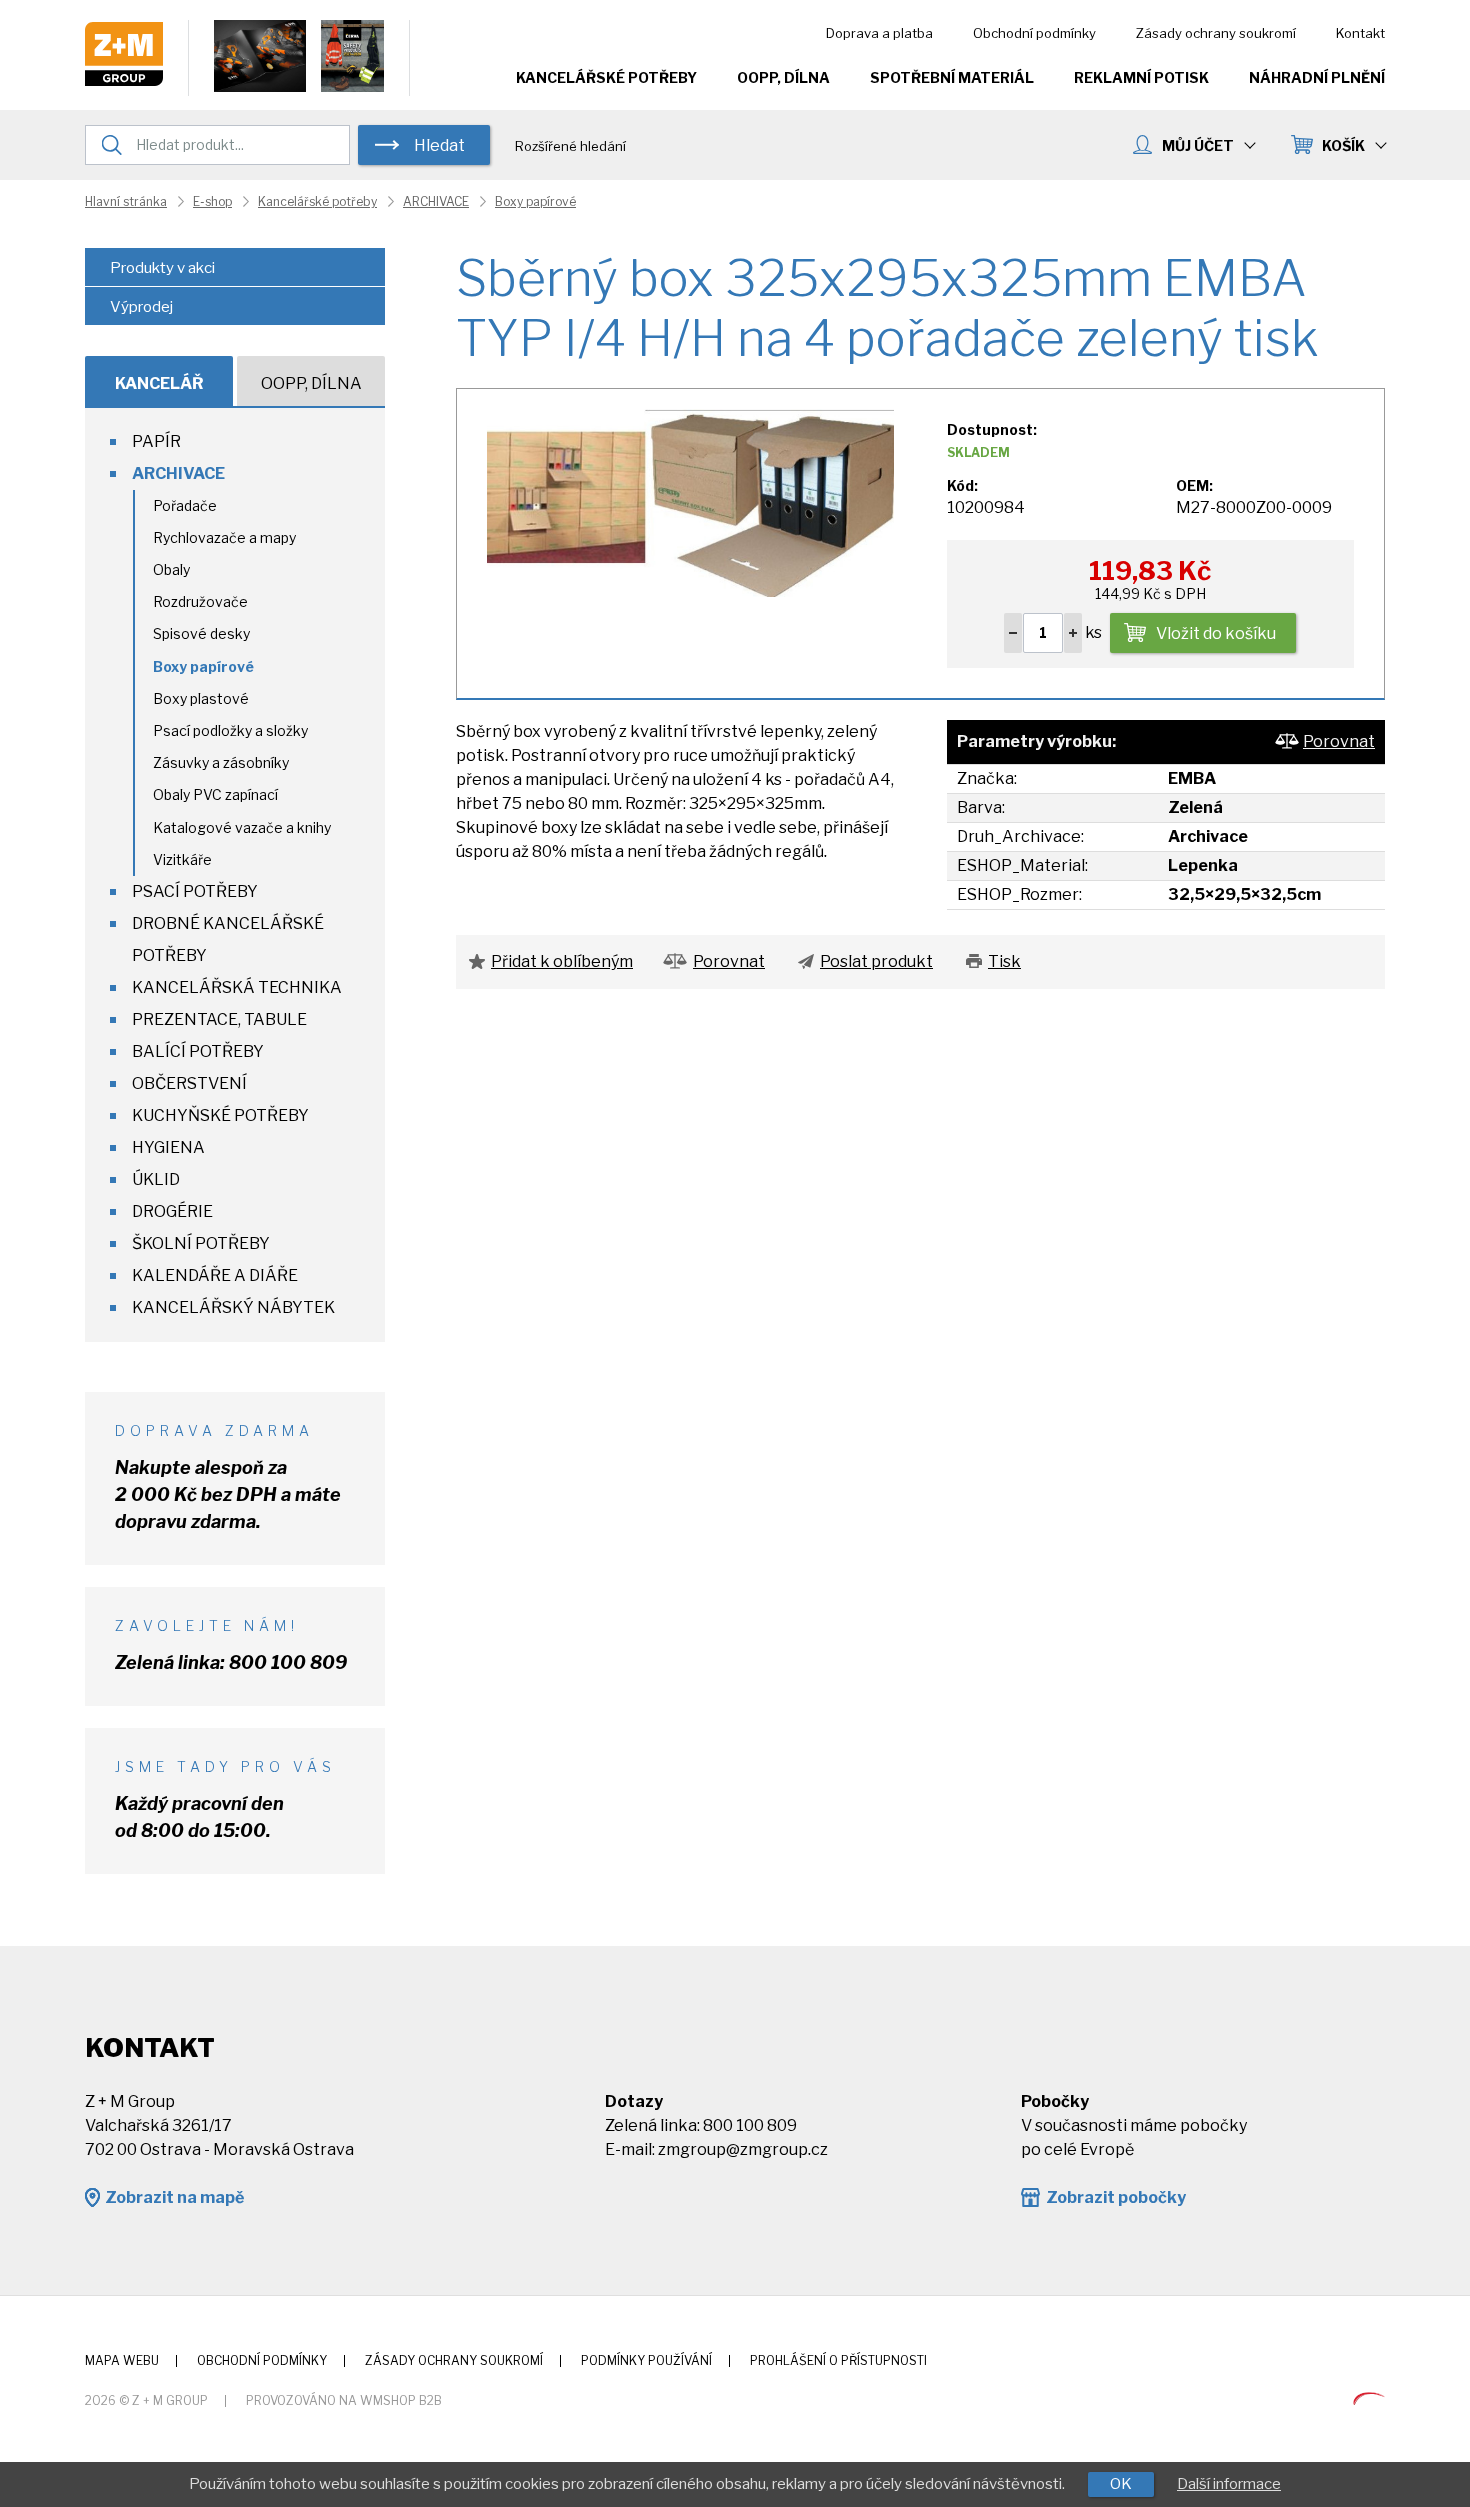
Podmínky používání (646, 2360)
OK (1121, 2484)
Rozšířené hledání (570, 146)
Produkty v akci (162, 268)
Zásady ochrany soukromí (1216, 33)
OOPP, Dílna (783, 77)
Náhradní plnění (1317, 77)
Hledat (439, 145)
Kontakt (1360, 33)
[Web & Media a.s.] (1369, 2399)
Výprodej (141, 307)
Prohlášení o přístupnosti (838, 2360)
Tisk (1004, 961)
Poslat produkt (876, 961)
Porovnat (1339, 741)
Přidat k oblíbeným (562, 961)
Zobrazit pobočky (1116, 2197)
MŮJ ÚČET (1198, 145)
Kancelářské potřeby (606, 77)
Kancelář (159, 383)
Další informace (1229, 2484)
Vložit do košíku (1216, 633)
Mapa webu (122, 2360)
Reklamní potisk (1141, 77)
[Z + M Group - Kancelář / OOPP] (124, 80)
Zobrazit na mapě (174, 2197)
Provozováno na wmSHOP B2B (344, 2400)
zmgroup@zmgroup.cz (743, 2149)
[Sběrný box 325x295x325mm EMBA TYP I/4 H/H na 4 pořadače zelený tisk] (690, 501)
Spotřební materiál (952, 77)
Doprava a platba (879, 33)
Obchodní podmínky (1034, 33)
